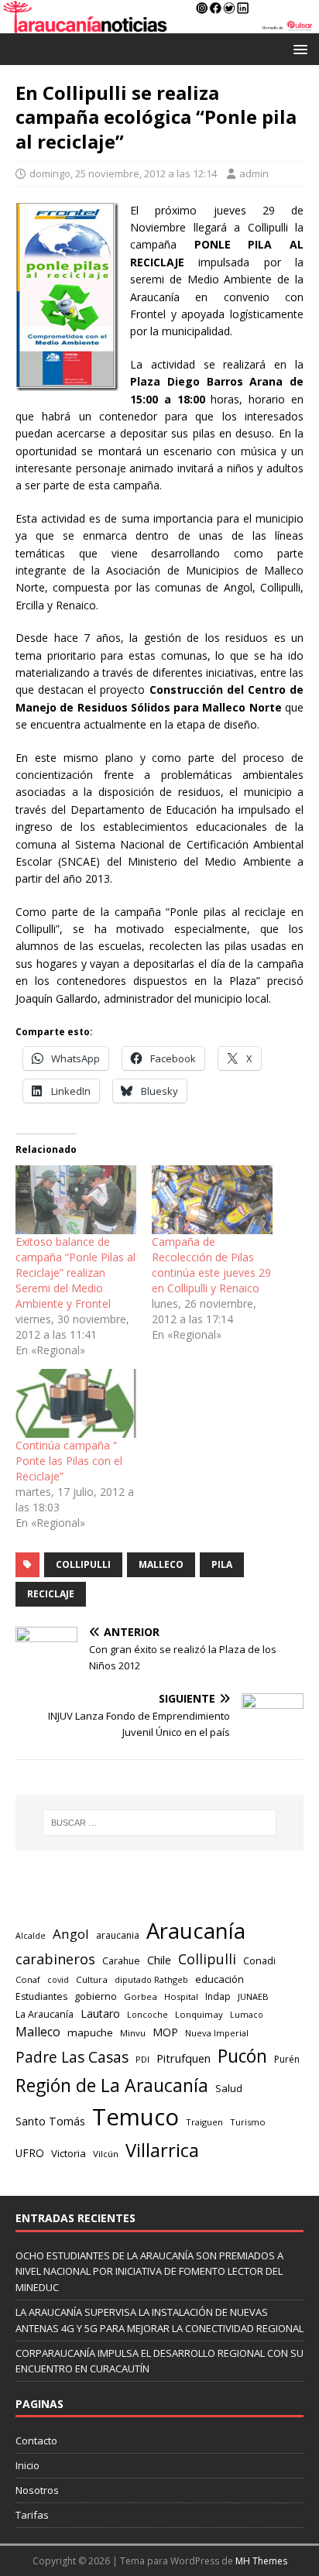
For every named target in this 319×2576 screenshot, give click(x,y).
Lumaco (247, 2014)
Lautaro (100, 2013)
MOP (165, 2032)
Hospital (181, 1996)
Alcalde (31, 1936)
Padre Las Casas (72, 2057)
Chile (159, 1960)
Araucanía (196, 1931)
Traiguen (204, 2122)
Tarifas (32, 2515)
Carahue (121, 1961)
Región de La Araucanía (112, 2085)
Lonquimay (199, 2014)
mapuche (90, 2032)
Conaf (28, 1979)
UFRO (30, 2153)
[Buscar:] (160, 1823)
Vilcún (106, 2154)
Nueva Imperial (217, 2033)
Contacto (36, 2441)
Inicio (27, 2465)
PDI (142, 2059)
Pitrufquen (184, 2058)
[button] (298, 48)
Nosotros (37, 2490)
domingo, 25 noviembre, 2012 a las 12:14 (123, 173)
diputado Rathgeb (151, 1979)
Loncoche (147, 2014)
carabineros (55, 1959)
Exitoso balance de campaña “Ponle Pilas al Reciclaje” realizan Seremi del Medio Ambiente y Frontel (75, 1273)
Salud (229, 2088)
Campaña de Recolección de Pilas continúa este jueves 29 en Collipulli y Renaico (211, 1265)
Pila (222, 1564)
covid (58, 1980)
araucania (118, 1935)
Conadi (259, 1960)
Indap (218, 1996)
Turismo (248, 2122)
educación (220, 1979)
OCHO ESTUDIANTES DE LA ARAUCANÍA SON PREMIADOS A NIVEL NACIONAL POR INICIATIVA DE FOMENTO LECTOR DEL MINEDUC (149, 2272)
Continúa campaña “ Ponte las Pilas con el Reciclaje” (69, 1461)
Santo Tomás (50, 2121)
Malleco (161, 1564)
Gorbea (141, 1996)
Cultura (92, 1979)
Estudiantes (41, 1996)
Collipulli (83, 1564)
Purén (287, 2059)
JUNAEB (253, 1996)
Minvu (133, 2033)
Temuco (135, 2117)
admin (254, 173)
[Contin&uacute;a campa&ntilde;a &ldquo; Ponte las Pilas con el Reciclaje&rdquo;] (76, 1403)
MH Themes (261, 2561)
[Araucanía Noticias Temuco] (159, 24)
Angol (71, 1934)
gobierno (96, 1996)
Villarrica (162, 2150)
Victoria (69, 2153)
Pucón (242, 2056)
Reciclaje (51, 1594)
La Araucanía (45, 2014)
